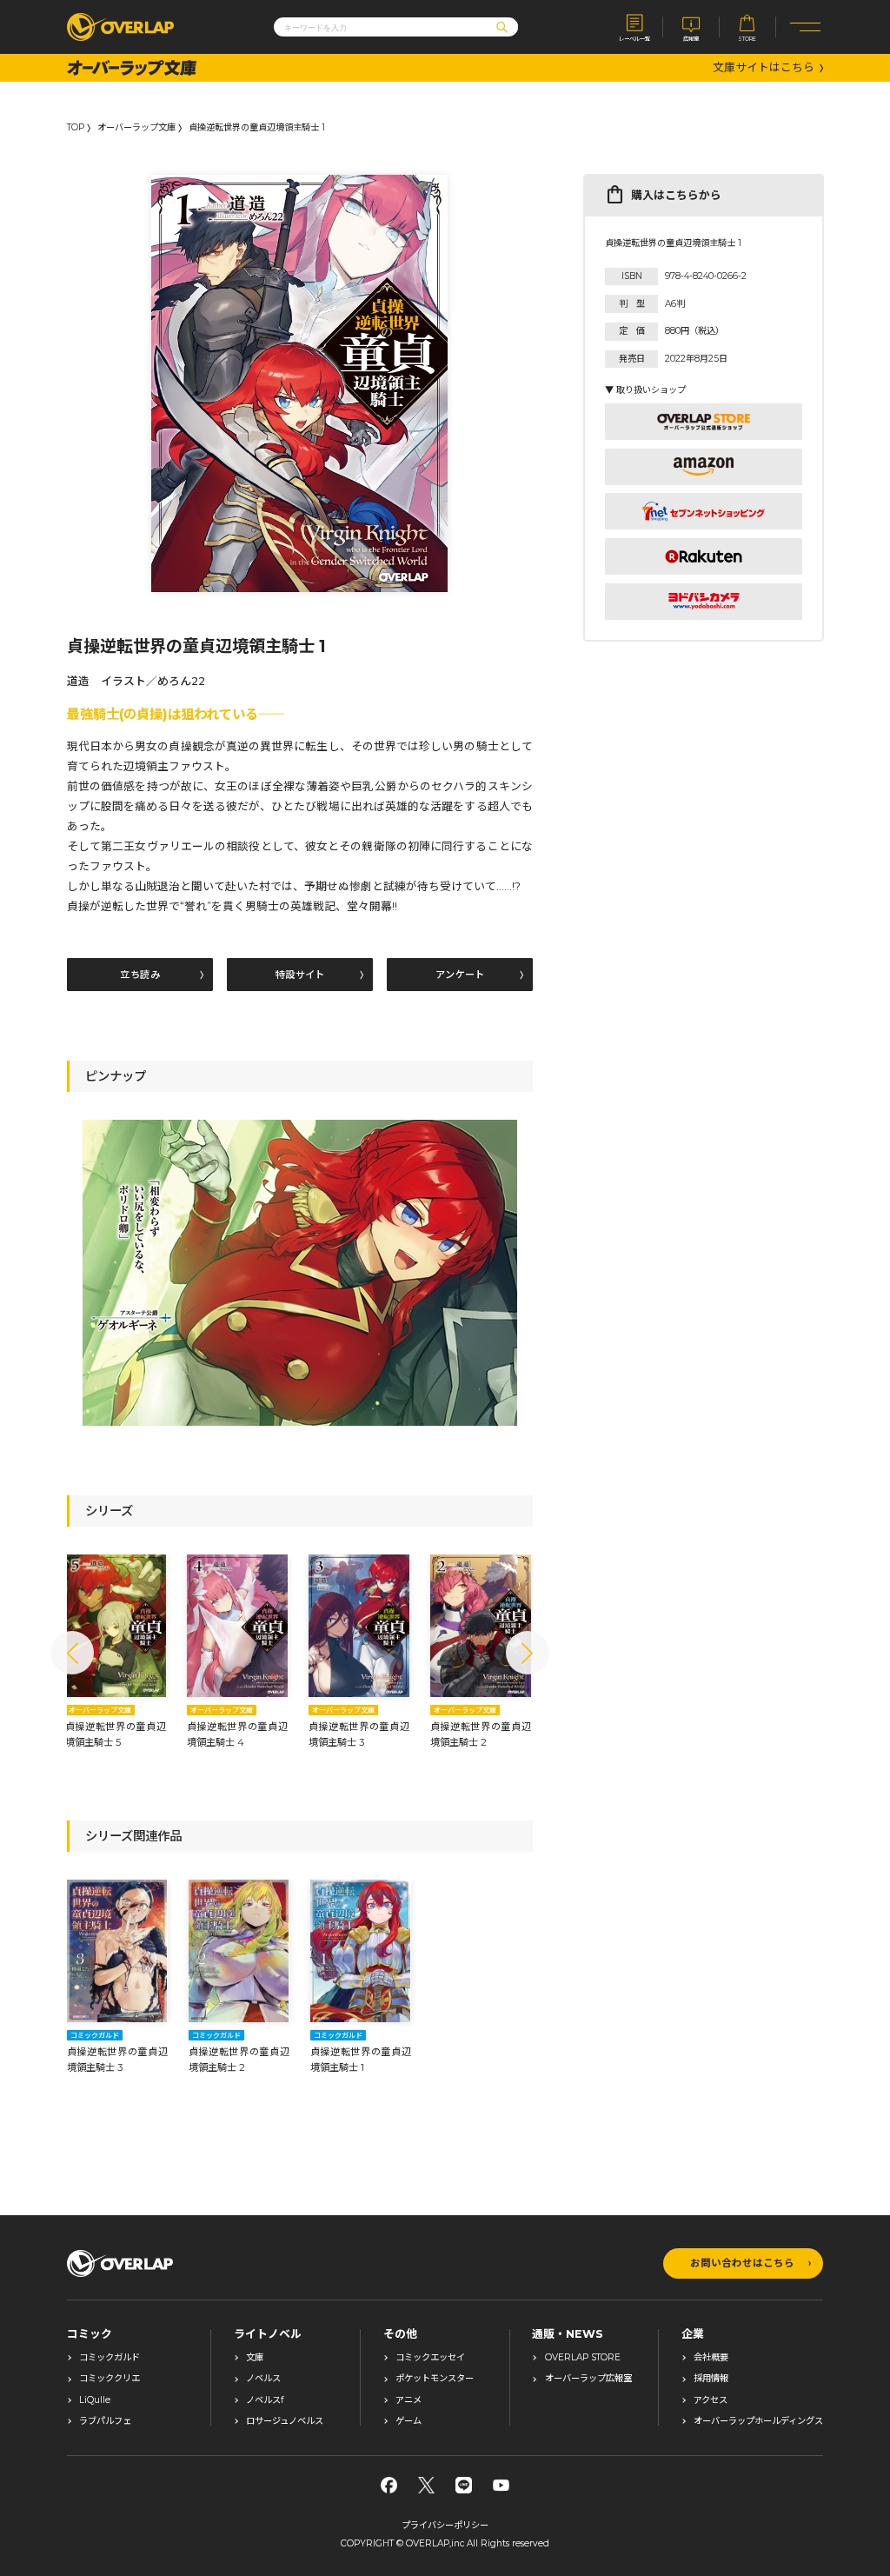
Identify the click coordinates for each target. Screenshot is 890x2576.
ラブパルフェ (105, 2421)
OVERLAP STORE (583, 2358)
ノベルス (263, 2379)
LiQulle (95, 2400)
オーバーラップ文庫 (136, 128)
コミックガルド (110, 2358)
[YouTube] (501, 2485)
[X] (426, 2485)
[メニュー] (806, 27)
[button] (72, 1653)
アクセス (711, 2400)
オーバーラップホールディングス (758, 2421)
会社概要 (711, 2358)
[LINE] (464, 2485)
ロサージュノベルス (285, 2421)
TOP (76, 128)
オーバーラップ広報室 (588, 2379)
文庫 (255, 2358)
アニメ (408, 2400)
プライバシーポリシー (445, 2525)
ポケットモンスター (435, 2379)
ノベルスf (265, 2400)
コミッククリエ (110, 2379)
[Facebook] (389, 2485)
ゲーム (408, 2421)
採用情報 (711, 2379)
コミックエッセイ (430, 2358)
